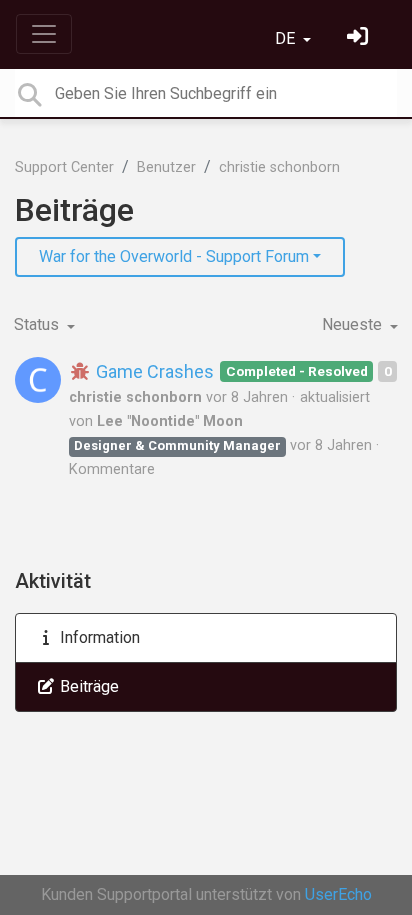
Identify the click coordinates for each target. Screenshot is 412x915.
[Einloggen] (360, 38)
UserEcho (338, 894)
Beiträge (87, 686)
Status (38, 324)
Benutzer (166, 167)
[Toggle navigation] (44, 34)
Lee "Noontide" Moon (170, 421)
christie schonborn (279, 167)
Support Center (64, 167)
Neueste (354, 324)
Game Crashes (153, 371)
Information (98, 637)
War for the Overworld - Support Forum (174, 256)
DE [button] (287, 38)
